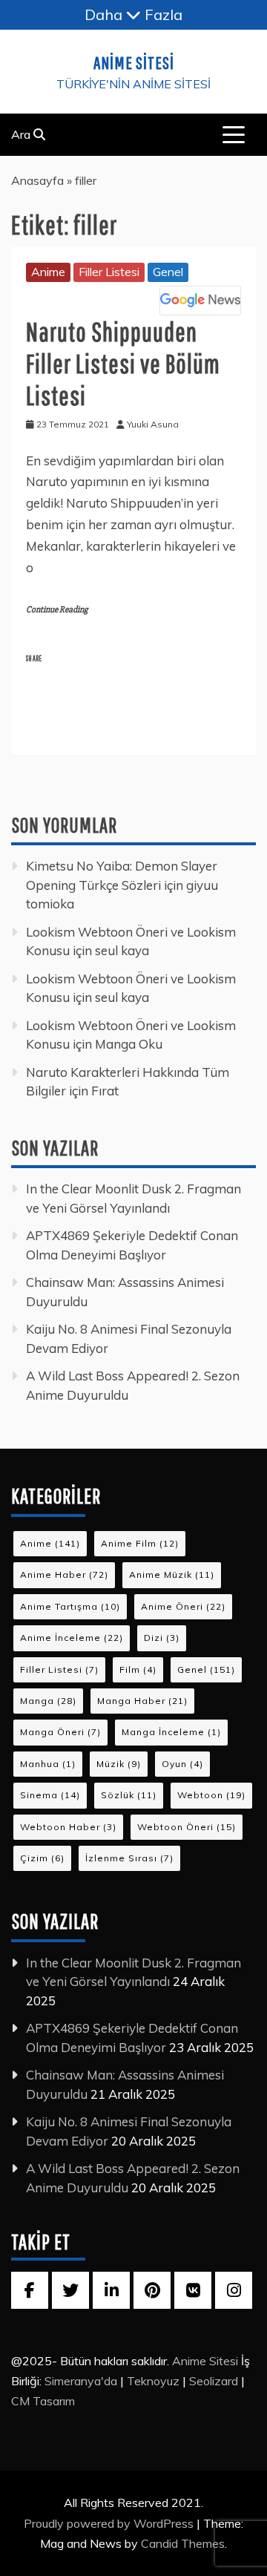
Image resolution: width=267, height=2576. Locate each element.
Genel (168, 272)
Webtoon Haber (68, 1827)
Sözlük (129, 1795)
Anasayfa (37, 180)
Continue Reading (57, 610)
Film (138, 1669)
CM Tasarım (43, 2401)
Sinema (50, 1795)
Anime (48, 272)
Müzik (119, 1764)
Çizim (42, 1858)
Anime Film (140, 1543)
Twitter (158, 686)
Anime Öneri (183, 1606)
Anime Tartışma (70, 1606)
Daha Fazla (133, 14)
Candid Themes (183, 2543)
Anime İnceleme (72, 1638)
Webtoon (211, 1795)
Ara (22, 134)
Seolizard (214, 2381)
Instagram (234, 2290)
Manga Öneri (60, 1732)
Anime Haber (64, 1574)
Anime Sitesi (134, 62)
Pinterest (71, 720)
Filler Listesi (109, 272)
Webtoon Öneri (187, 1827)
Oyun (182, 1764)
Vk (193, 2290)
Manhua (48, 1764)
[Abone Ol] (200, 301)
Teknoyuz (153, 2381)
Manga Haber (142, 1701)
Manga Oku (129, 1044)
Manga (48, 1701)
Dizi (162, 1638)
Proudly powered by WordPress (110, 2523)
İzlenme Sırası (129, 1858)
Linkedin (158, 720)
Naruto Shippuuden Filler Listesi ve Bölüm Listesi (123, 363)
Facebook (73, 686)
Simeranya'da (81, 2381)
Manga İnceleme (171, 1732)
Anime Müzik (172, 1574)
